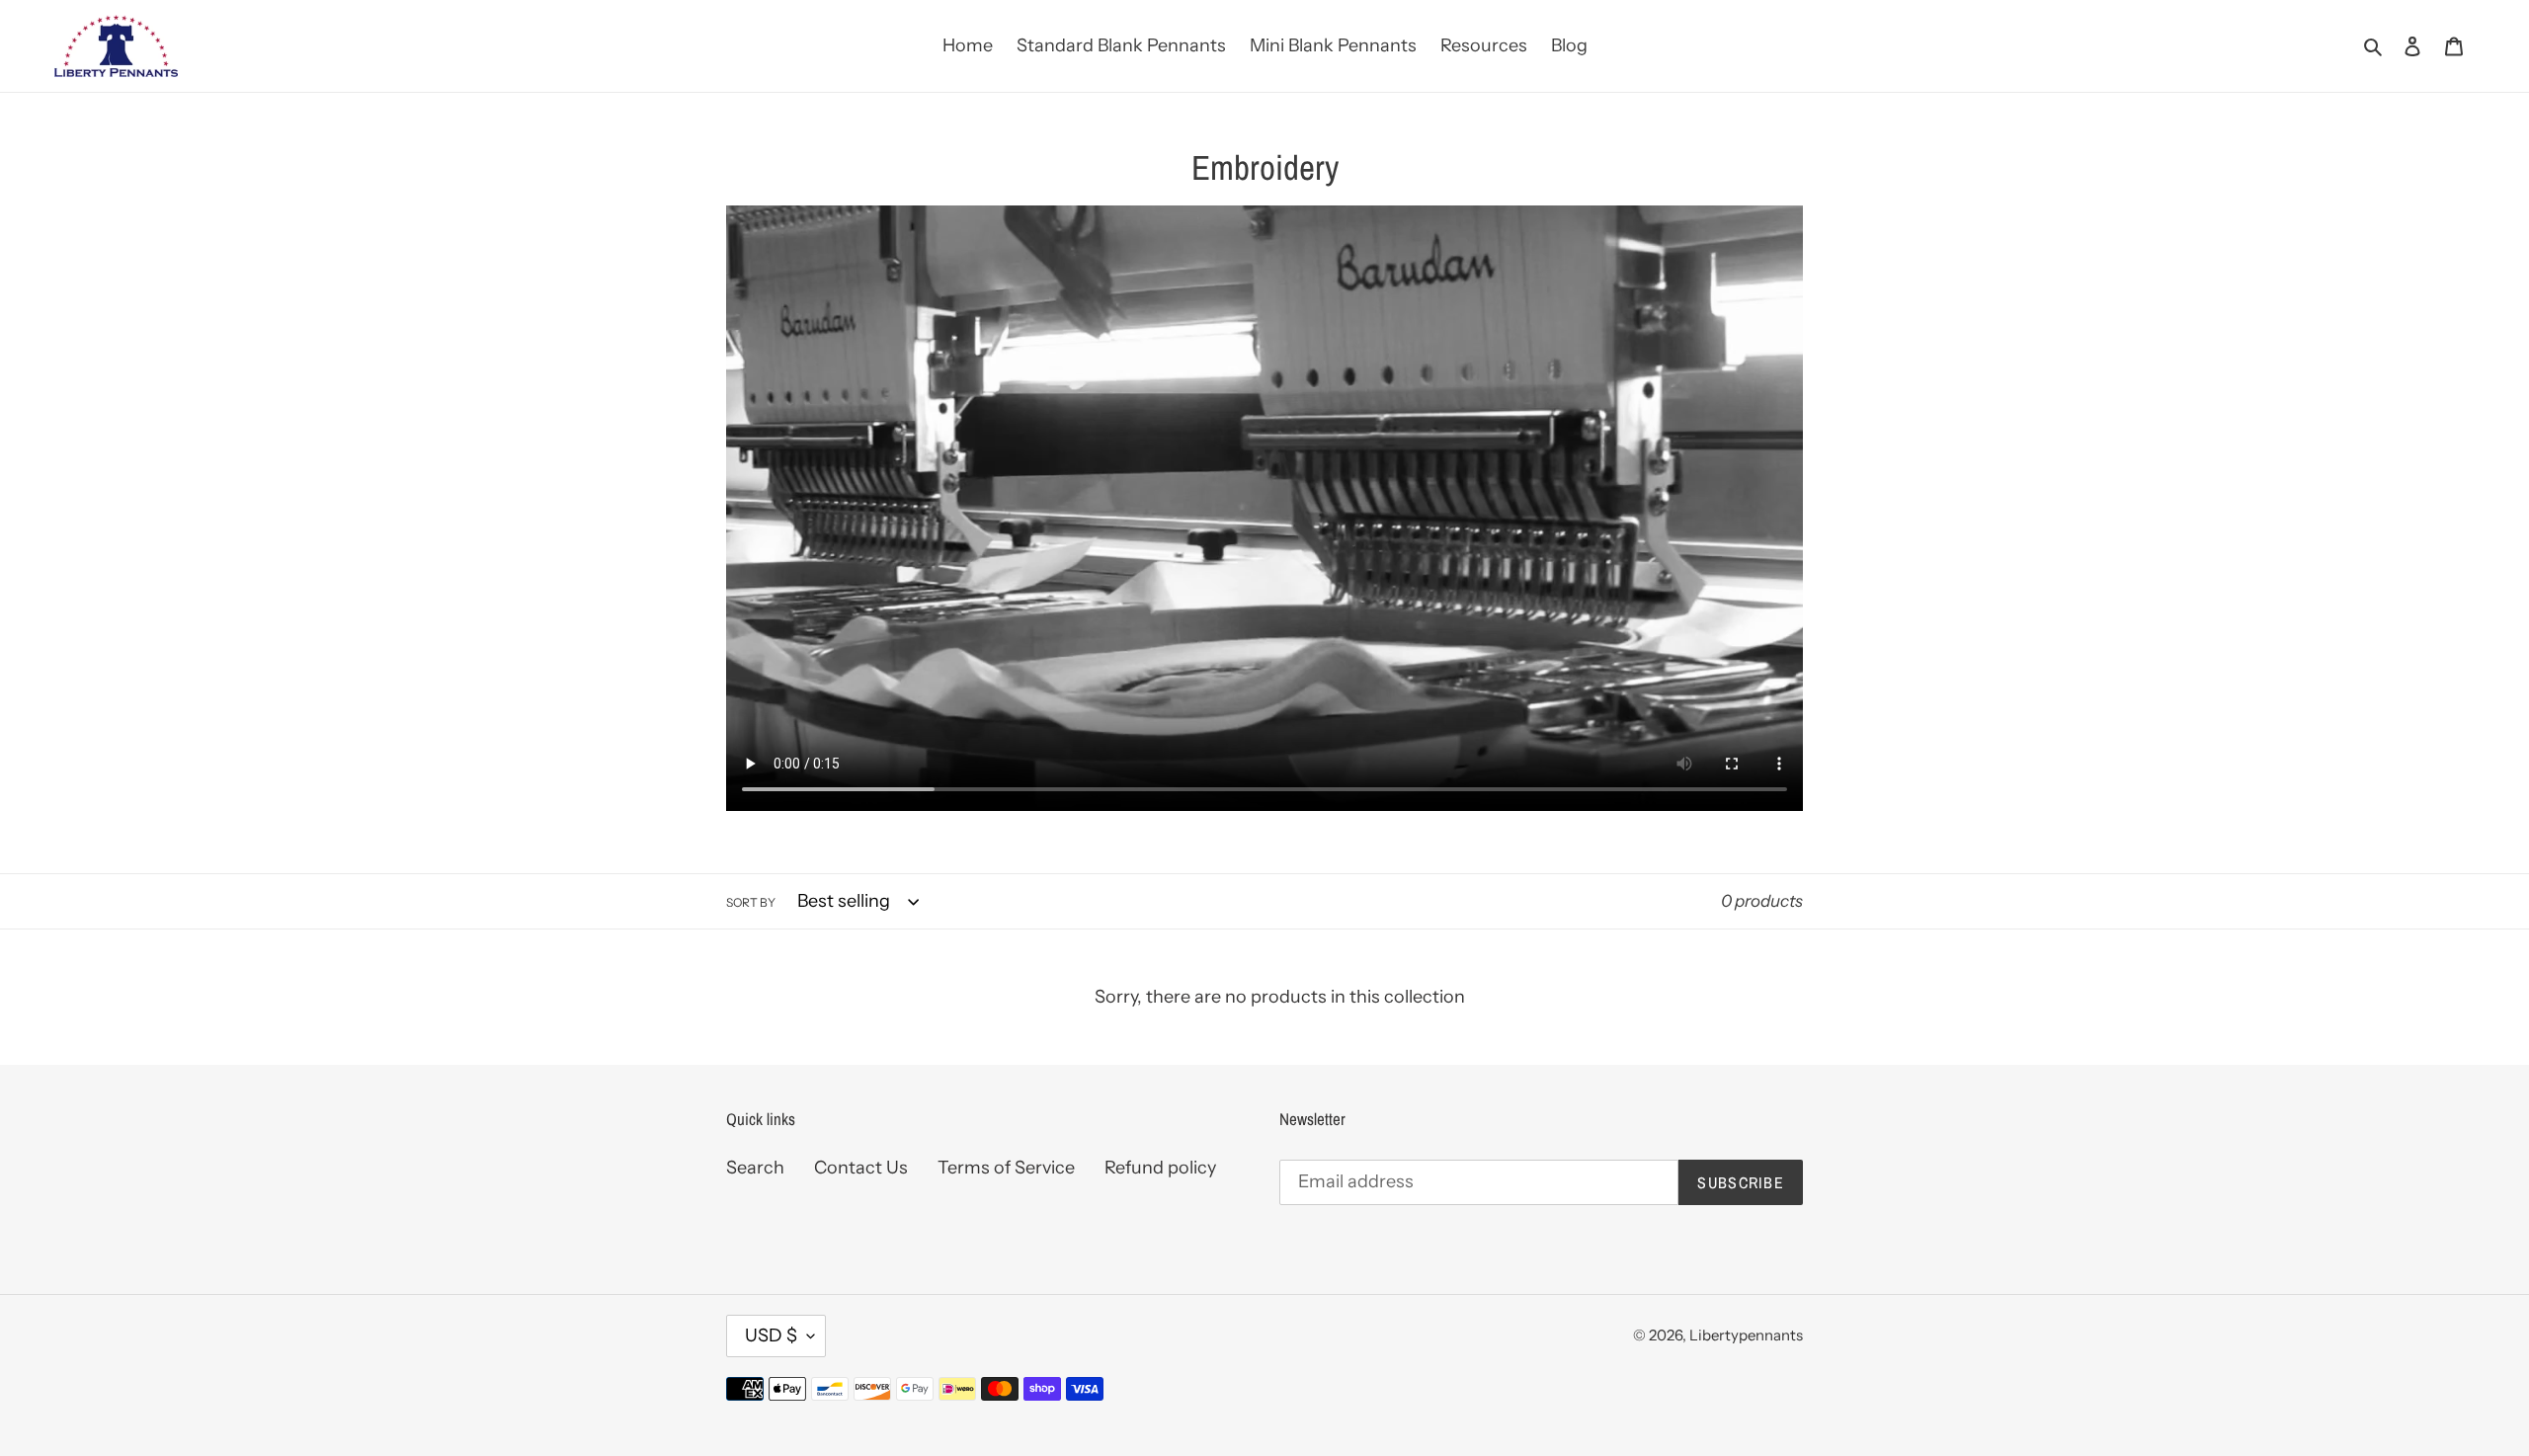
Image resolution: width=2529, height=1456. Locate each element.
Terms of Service (1006, 1168)
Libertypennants (1746, 1335)
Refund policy (1160, 1168)
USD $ (771, 1335)
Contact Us (861, 1168)
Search (755, 1168)
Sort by (751, 902)
